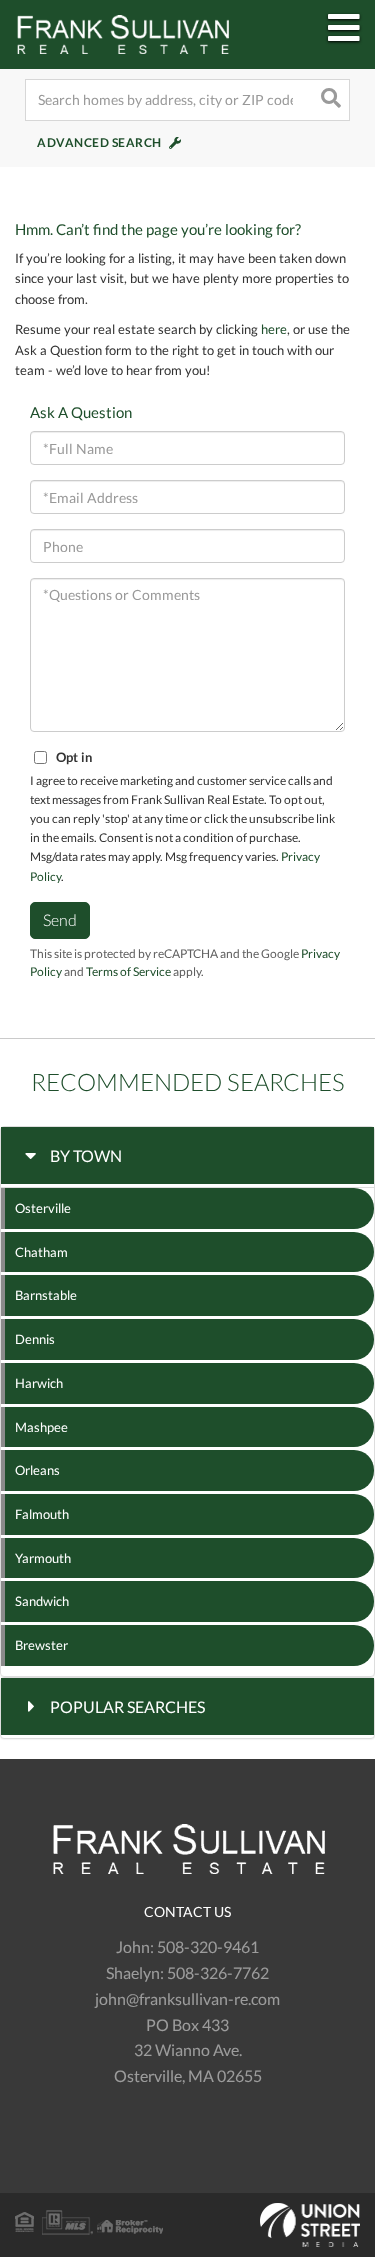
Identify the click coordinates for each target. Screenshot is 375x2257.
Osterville (43, 1208)
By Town (86, 1155)
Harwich (39, 1383)
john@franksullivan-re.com (187, 1998)
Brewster (41, 1645)
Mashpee (41, 1427)
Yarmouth (43, 1558)
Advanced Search (99, 142)
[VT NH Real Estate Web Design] (187, 2225)
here (274, 329)
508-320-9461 (208, 1946)
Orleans (37, 1470)
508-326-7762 (218, 1972)
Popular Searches (127, 1706)
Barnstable (46, 1295)
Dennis (35, 1339)
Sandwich (42, 1601)
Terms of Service (128, 971)
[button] (329, 100)
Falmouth (42, 1514)
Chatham (41, 1252)
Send (60, 919)
